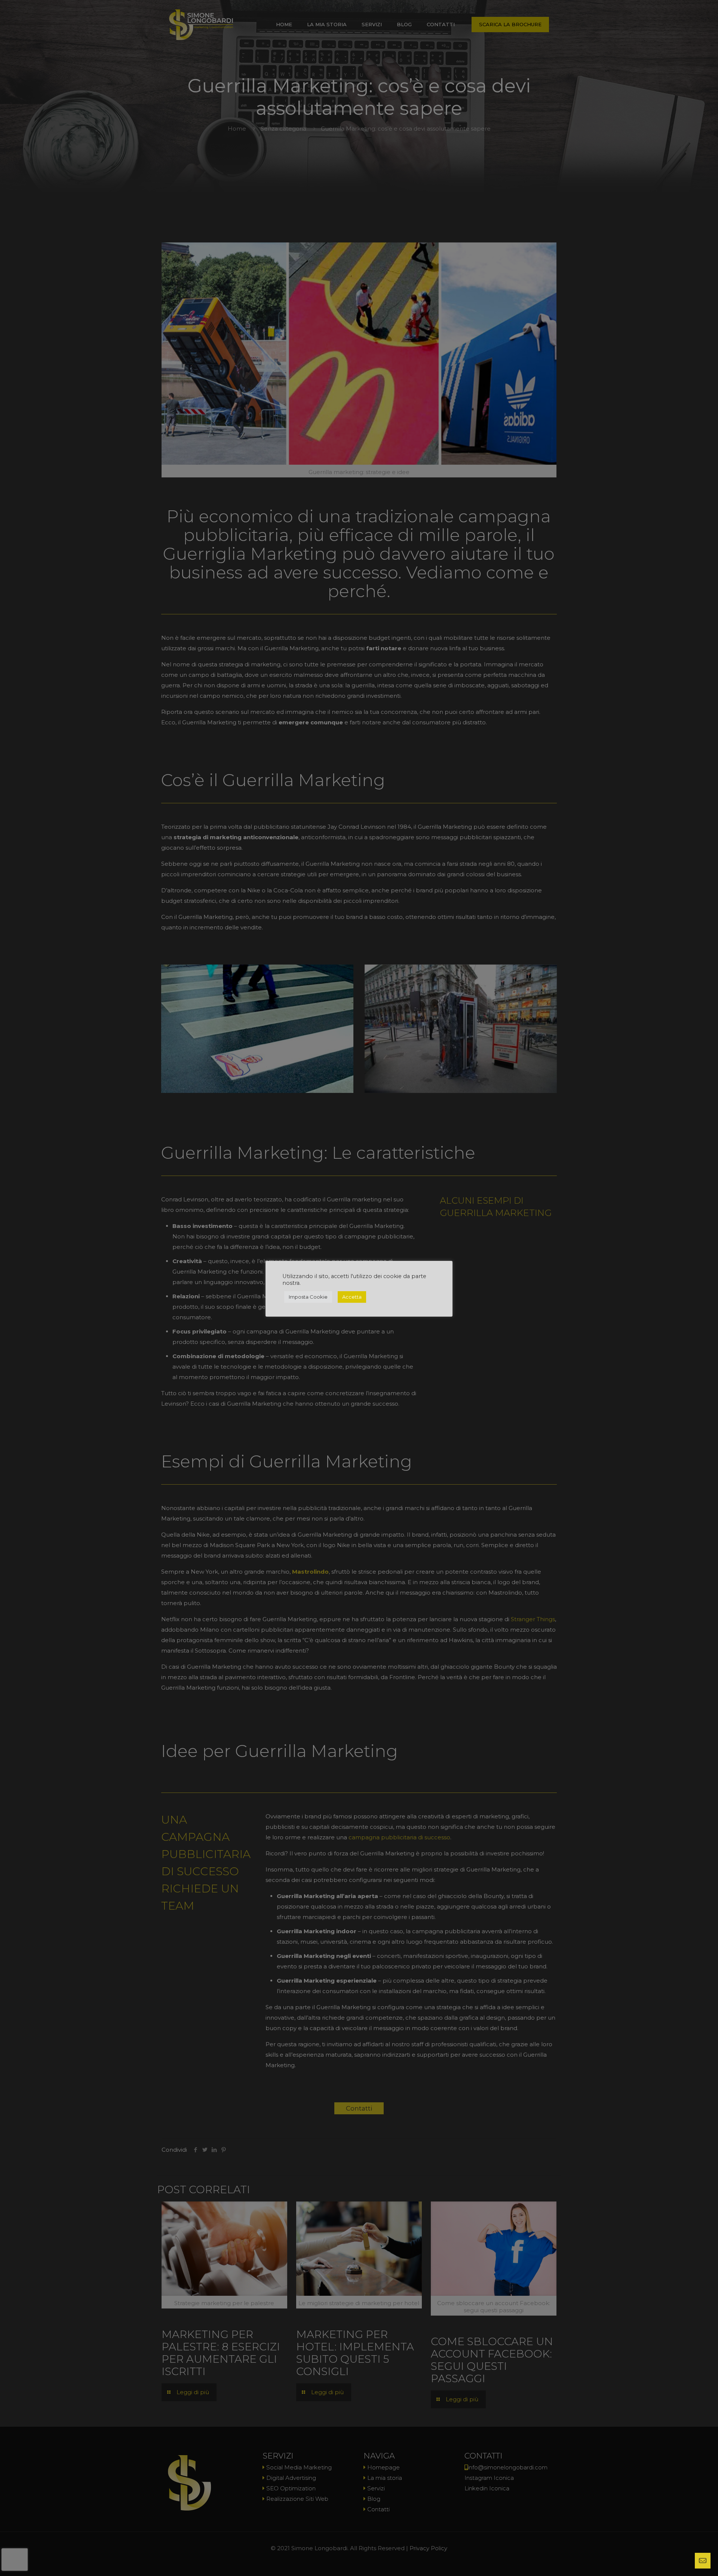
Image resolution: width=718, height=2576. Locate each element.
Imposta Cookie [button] (308, 1297)
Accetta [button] (352, 1297)
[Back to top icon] (682, 2561)
